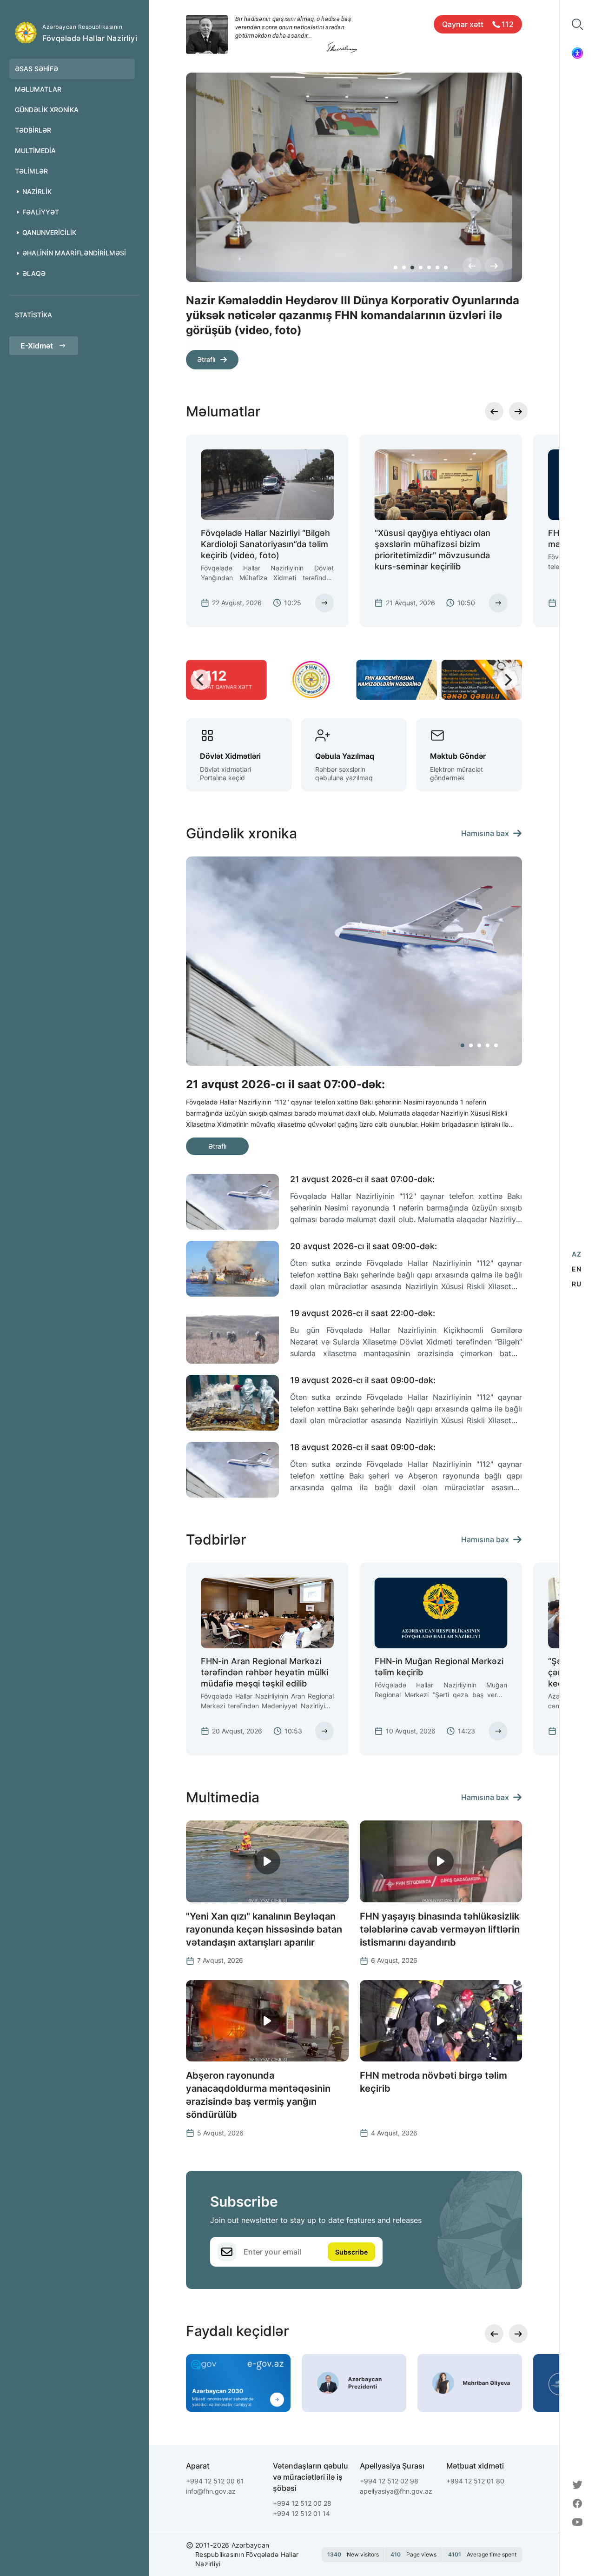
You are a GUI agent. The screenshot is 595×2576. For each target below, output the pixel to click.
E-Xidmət (37, 346)
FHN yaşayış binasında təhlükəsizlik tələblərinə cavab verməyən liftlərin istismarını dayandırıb (440, 1929)
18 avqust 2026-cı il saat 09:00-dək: (363, 1447)
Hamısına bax (485, 833)
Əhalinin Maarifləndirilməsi (74, 253)
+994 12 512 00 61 (215, 2481)
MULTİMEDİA (35, 151)
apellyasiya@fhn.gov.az (396, 2491)
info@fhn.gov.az (211, 2491)
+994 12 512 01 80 (475, 2481)
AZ (576, 1254)
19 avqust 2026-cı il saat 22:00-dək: (363, 1313)
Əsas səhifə (36, 69)
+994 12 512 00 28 (302, 2503)
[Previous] (472, 266)
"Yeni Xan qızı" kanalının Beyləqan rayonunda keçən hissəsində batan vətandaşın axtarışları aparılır (264, 1929)
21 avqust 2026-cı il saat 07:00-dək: (362, 1179)
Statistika (33, 315)
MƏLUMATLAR (38, 89)
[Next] (494, 266)
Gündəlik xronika (47, 110)
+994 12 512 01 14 (301, 2513)
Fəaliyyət (41, 212)
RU (576, 1284)
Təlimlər (31, 171)
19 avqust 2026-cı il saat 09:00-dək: (363, 1380)
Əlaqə (34, 273)
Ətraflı (206, 345)
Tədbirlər (33, 130)
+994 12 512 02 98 (389, 2481)
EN (576, 1269)
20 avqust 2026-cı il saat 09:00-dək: (364, 1246)
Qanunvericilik (49, 232)
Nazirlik (37, 191)
